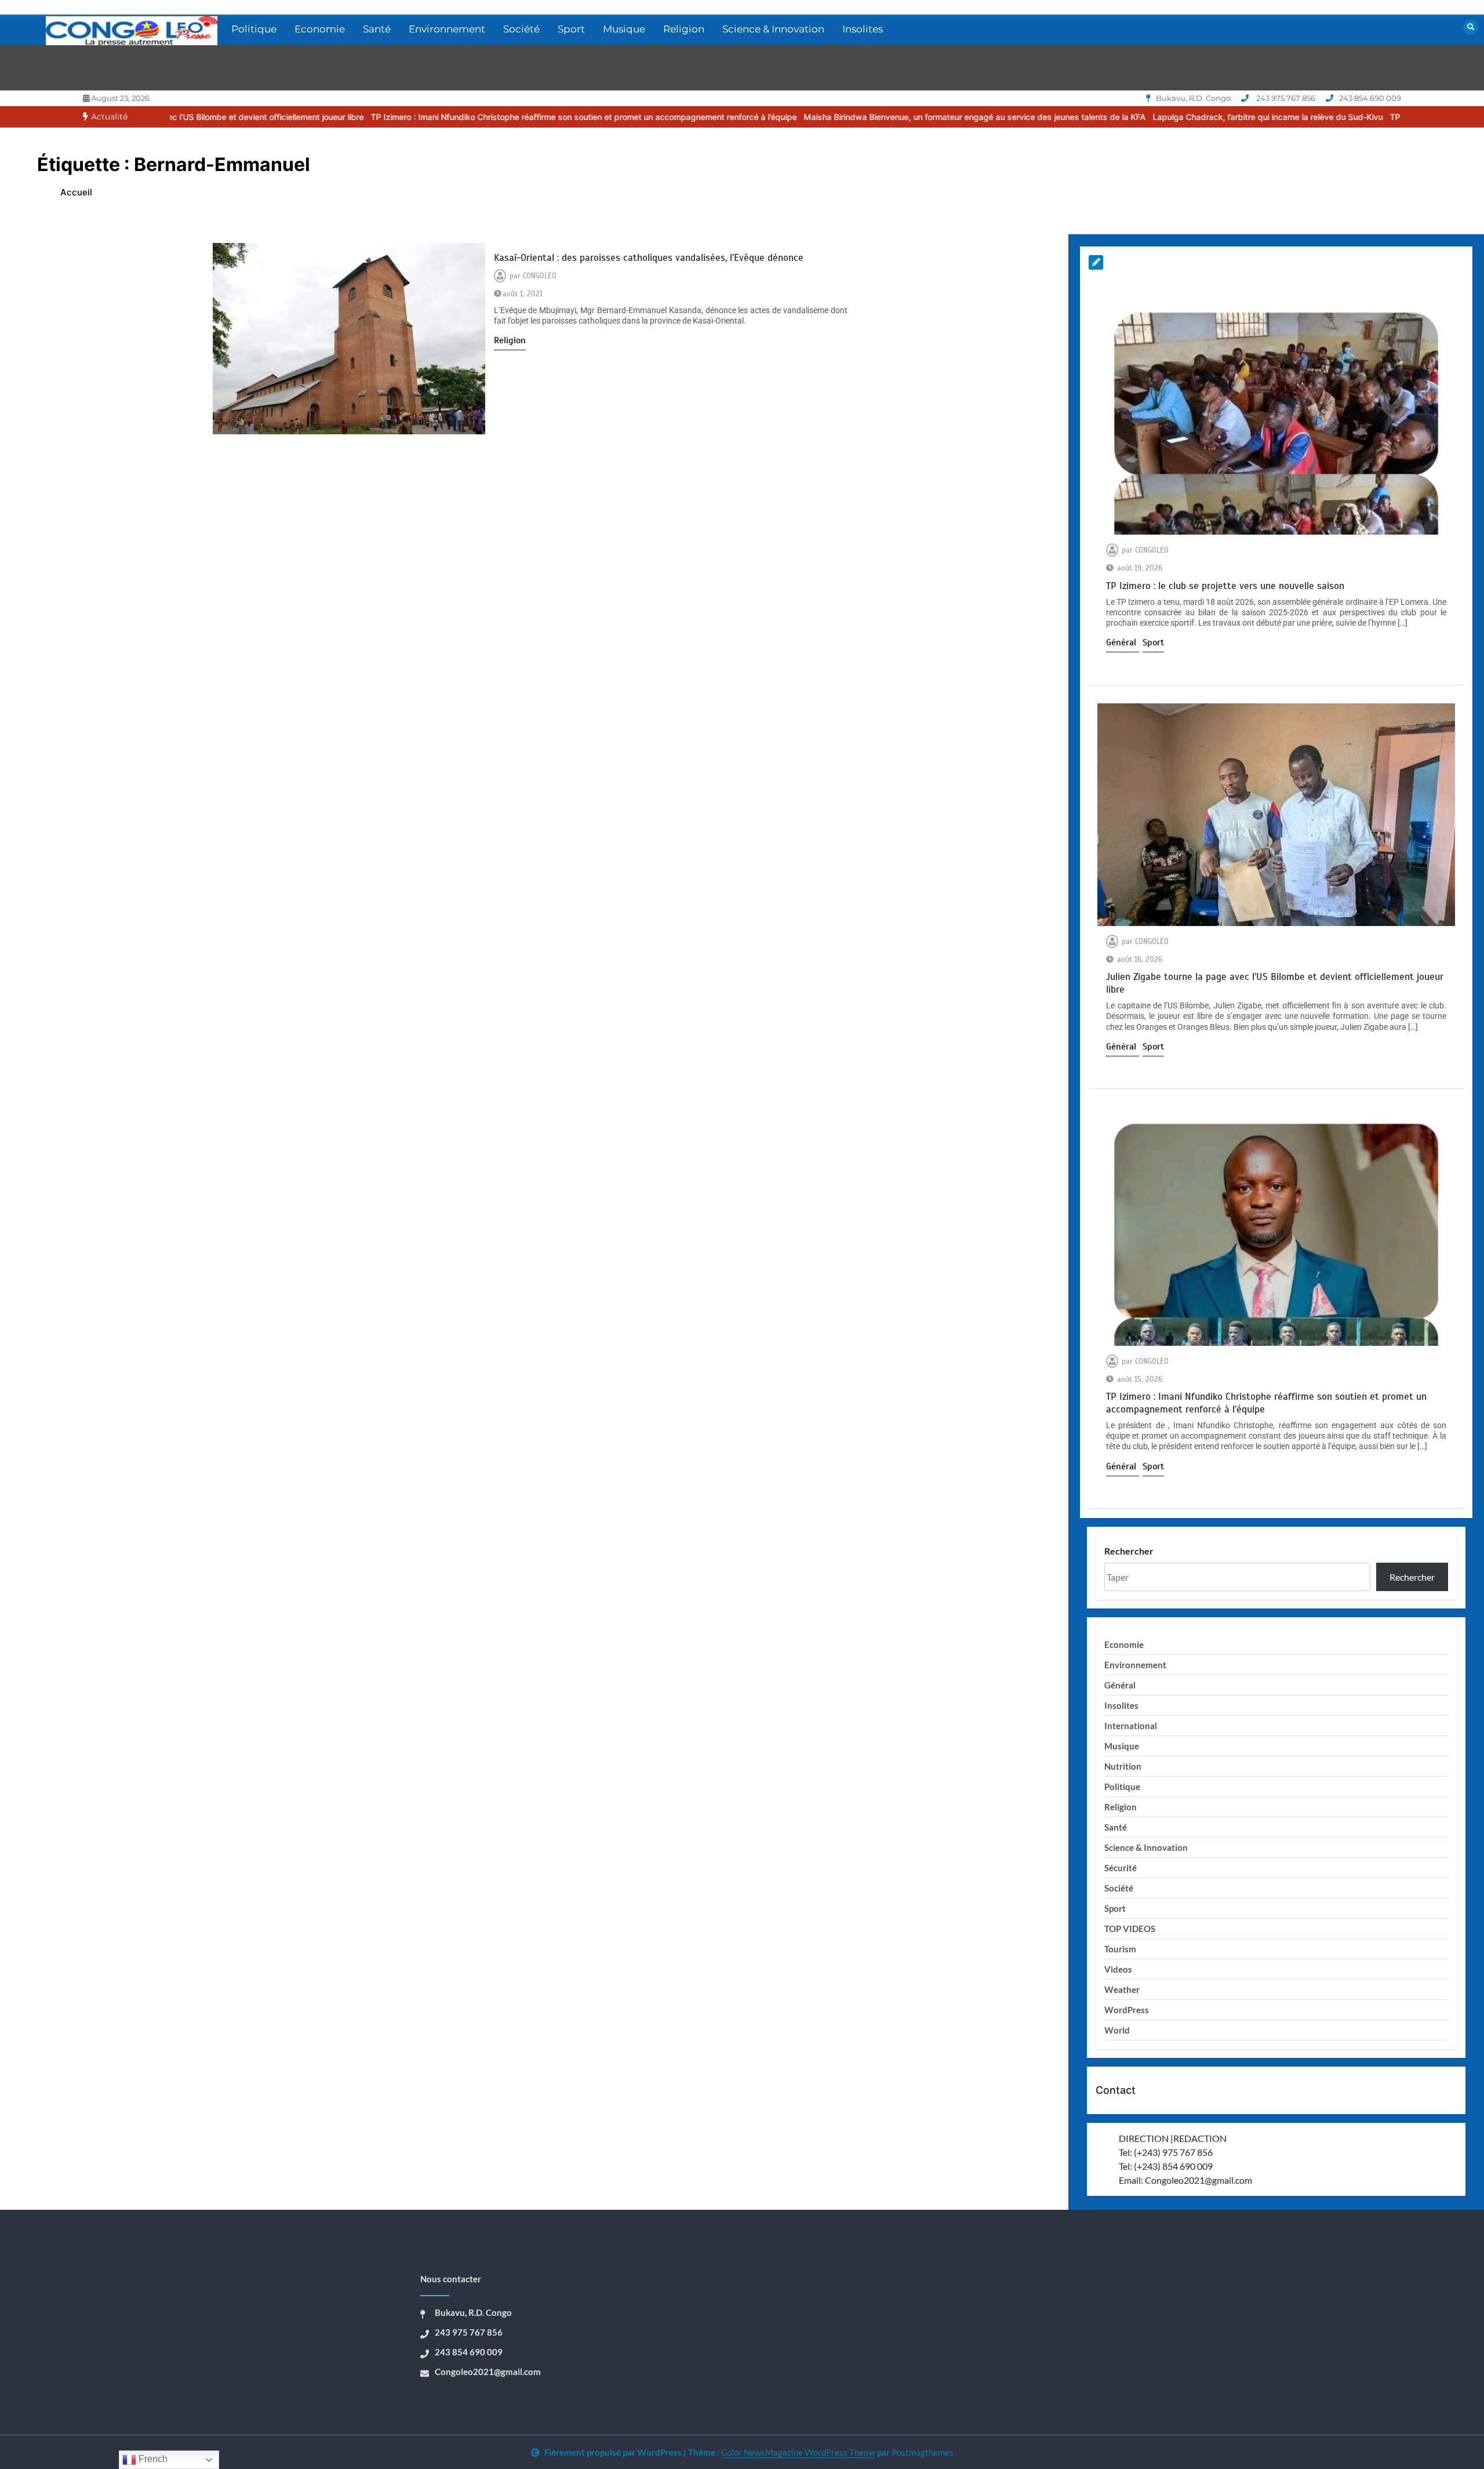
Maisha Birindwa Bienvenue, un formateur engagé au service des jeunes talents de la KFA (824, 117)
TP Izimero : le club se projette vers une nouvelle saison (1345, 117)
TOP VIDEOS (1130, 1929)
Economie (320, 29)
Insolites (863, 29)
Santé (377, 29)
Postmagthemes (923, 2452)
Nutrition (1123, 1766)
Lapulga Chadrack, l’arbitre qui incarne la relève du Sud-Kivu (1117, 117)
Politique (254, 29)
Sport (571, 29)
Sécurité (1121, 1868)
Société (521, 29)
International (1131, 1726)
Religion (684, 29)
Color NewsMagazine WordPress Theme (798, 2452)
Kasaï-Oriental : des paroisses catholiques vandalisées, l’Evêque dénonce (649, 258)
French (152, 2459)
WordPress (1127, 2010)
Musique (624, 29)
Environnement (447, 29)
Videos (1118, 1969)
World (1117, 2030)
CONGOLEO (540, 276)
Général (1123, 642)
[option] (433, 117)
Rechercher (1129, 1551)
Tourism (1120, 1949)
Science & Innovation (773, 29)
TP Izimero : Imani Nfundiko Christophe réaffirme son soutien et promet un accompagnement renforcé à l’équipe (433, 117)
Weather (1122, 1989)
